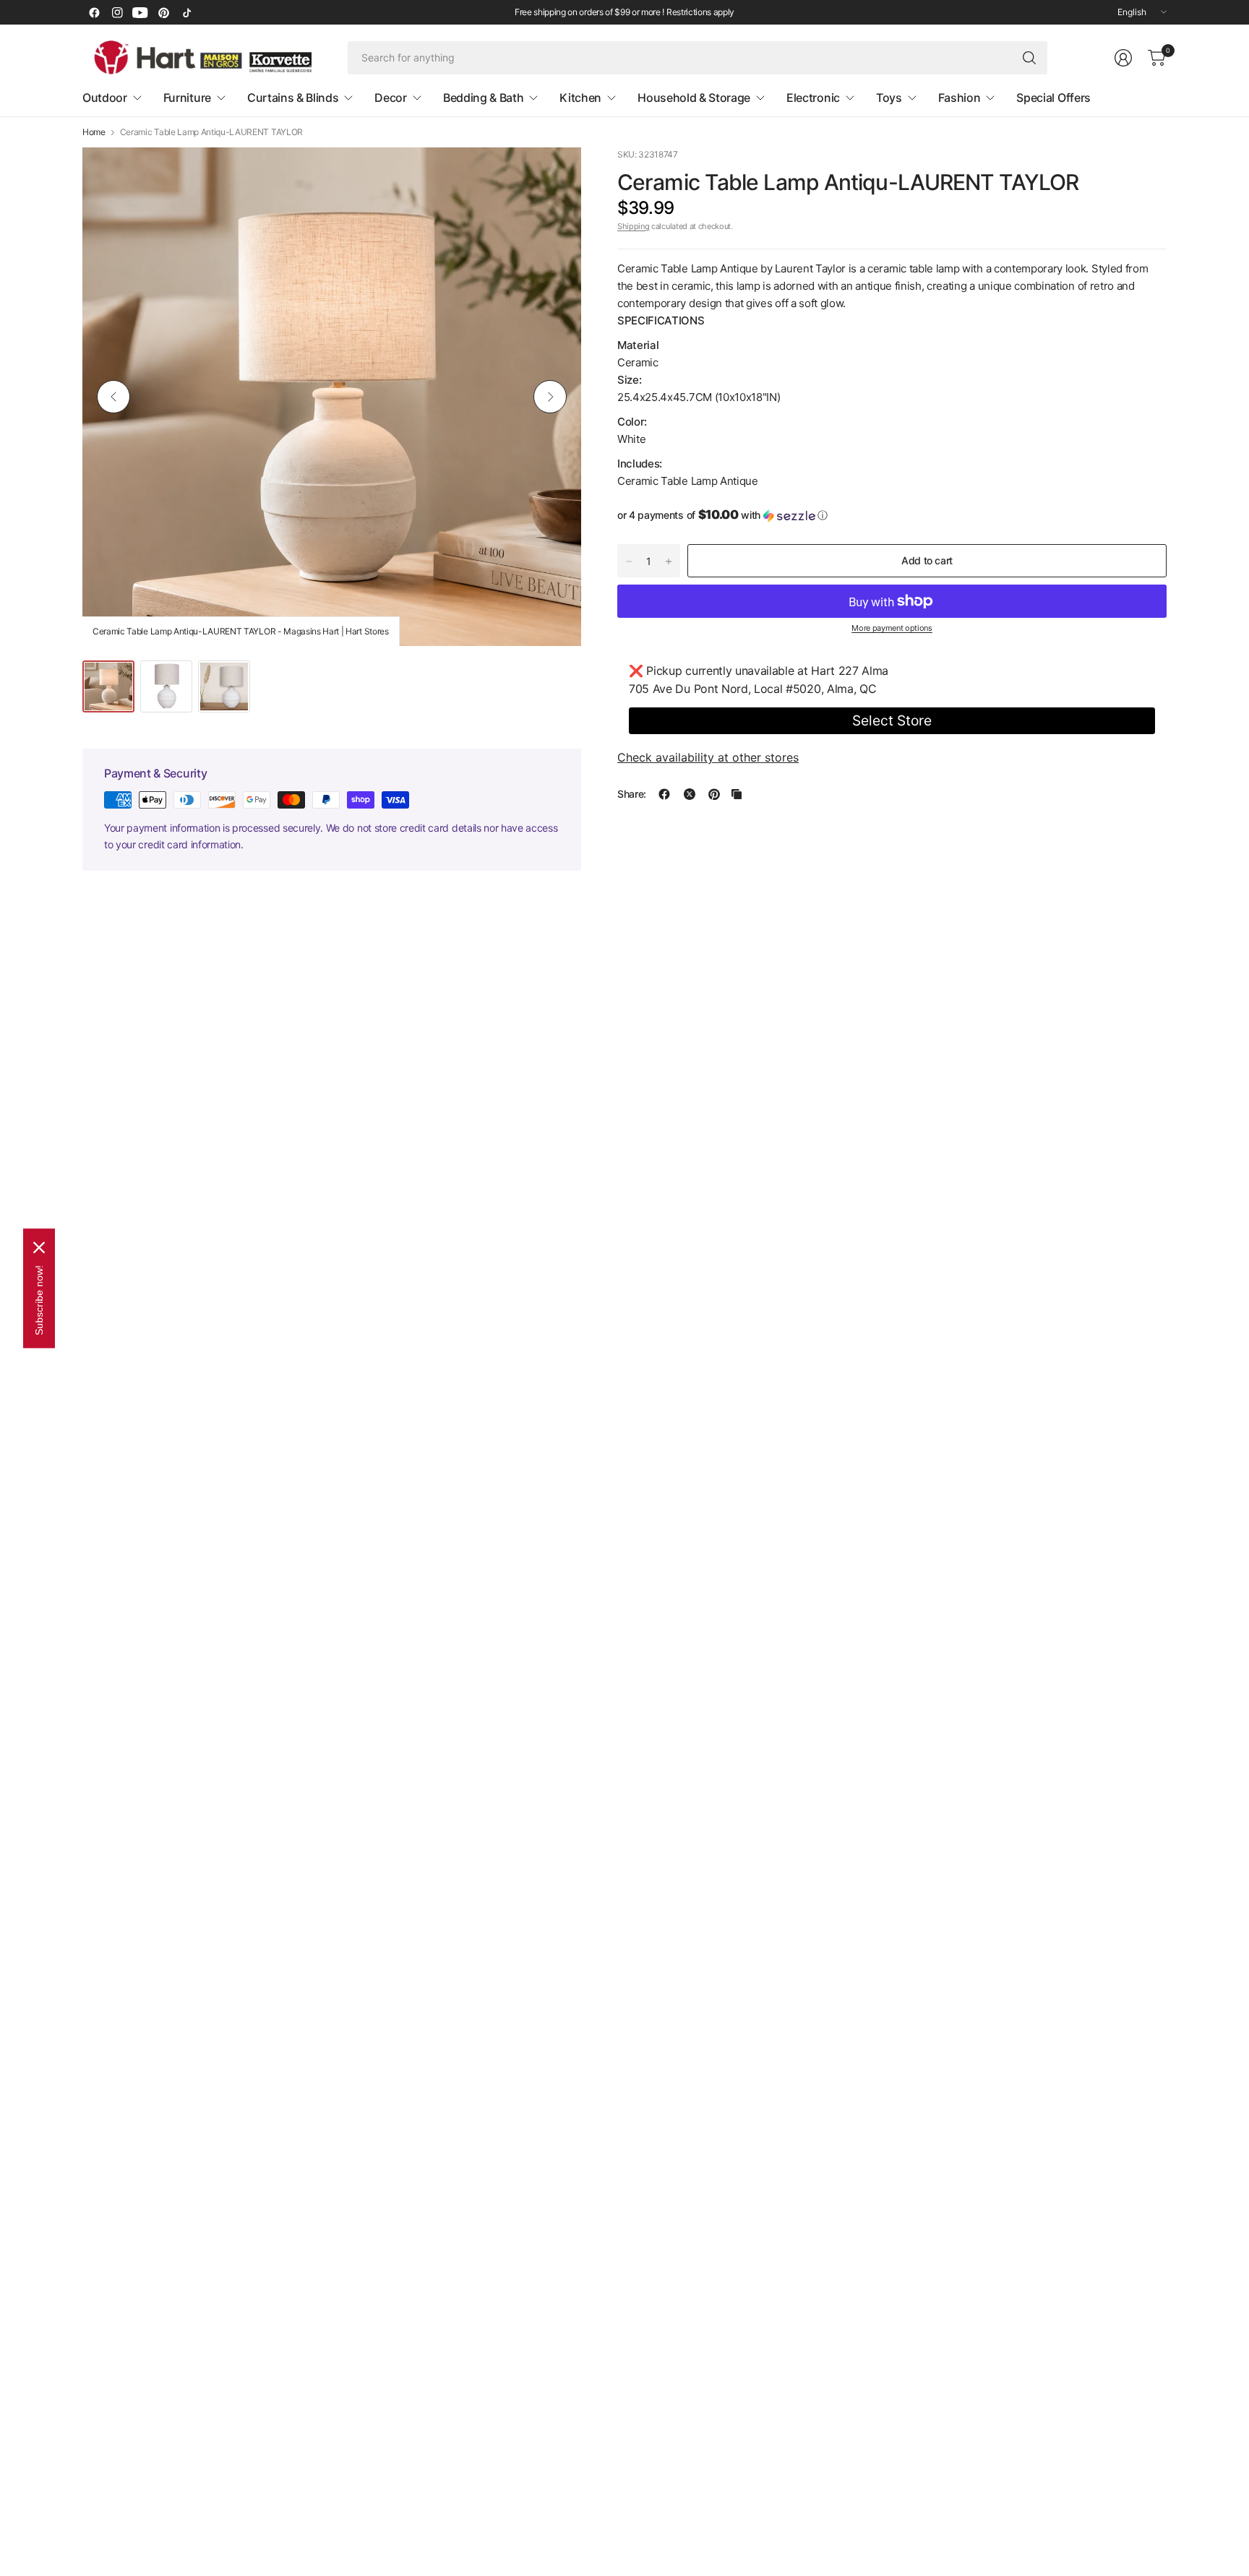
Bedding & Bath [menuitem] (484, 98)
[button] (892, 515)
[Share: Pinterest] (714, 794)
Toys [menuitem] (889, 98)
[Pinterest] (163, 12)
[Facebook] (94, 12)
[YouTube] (140, 12)
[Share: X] (690, 794)
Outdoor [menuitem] (105, 98)
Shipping (633, 226)
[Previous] (113, 397)
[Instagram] (117, 12)
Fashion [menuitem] (960, 98)
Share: (632, 794)
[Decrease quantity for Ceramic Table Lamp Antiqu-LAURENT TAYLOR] (629, 561)
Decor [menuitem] (390, 98)
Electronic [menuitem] (813, 98)
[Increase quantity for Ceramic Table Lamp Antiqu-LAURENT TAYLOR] (669, 561)
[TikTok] (186, 12)
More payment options (892, 628)
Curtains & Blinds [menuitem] (293, 98)
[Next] (550, 397)
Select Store (892, 720)
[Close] (39, 1247)
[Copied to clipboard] (737, 794)
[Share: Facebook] (664, 794)
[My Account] (1123, 58)
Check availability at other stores (708, 757)
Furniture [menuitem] (187, 98)
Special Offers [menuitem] (1053, 98)
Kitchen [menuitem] (580, 98)
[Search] (1029, 58)
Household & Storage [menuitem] (694, 98)
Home (94, 132)
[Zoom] (554, 175)
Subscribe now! (39, 1300)
